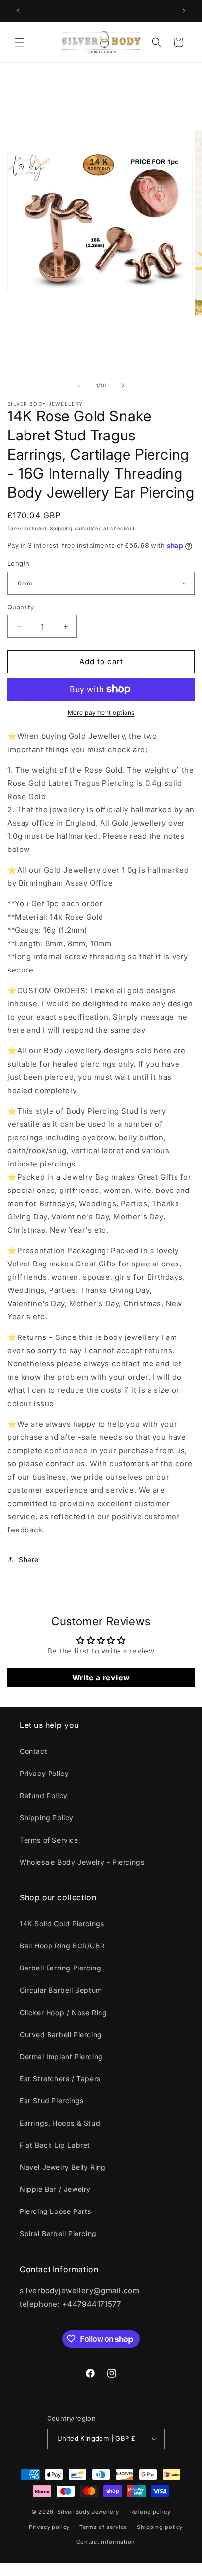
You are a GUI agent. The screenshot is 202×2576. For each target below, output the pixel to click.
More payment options (101, 713)
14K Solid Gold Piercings (62, 1924)
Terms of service (103, 2527)
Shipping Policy (47, 1817)
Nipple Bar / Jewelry (55, 2189)
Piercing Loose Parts (55, 2211)
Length (18, 563)
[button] (20, 42)
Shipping (61, 528)
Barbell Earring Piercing (60, 1968)
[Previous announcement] (18, 11)
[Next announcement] (184, 11)
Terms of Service (49, 1840)
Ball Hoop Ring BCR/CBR (62, 1946)
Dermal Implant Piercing (61, 2056)
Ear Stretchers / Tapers (60, 2078)
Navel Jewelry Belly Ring (63, 2167)
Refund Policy (44, 1795)
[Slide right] (123, 385)
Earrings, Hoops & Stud (60, 2123)
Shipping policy (160, 2527)
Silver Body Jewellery (88, 2512)
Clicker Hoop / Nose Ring (63, 2012)
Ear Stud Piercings (52, 2101)
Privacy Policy (44, 1773)
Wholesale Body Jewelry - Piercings (82, 1862)
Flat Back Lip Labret (55, 2145)
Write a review (101, 1677)
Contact (33, 1751)
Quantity (21, 607)
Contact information (106, 2542)
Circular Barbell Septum (61, 1990)
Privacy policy (49, 2527)
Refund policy (151, 2512)
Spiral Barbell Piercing (58, 2233)
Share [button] (29, 1560)
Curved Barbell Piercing (61, 2034)
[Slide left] (79, 385)
